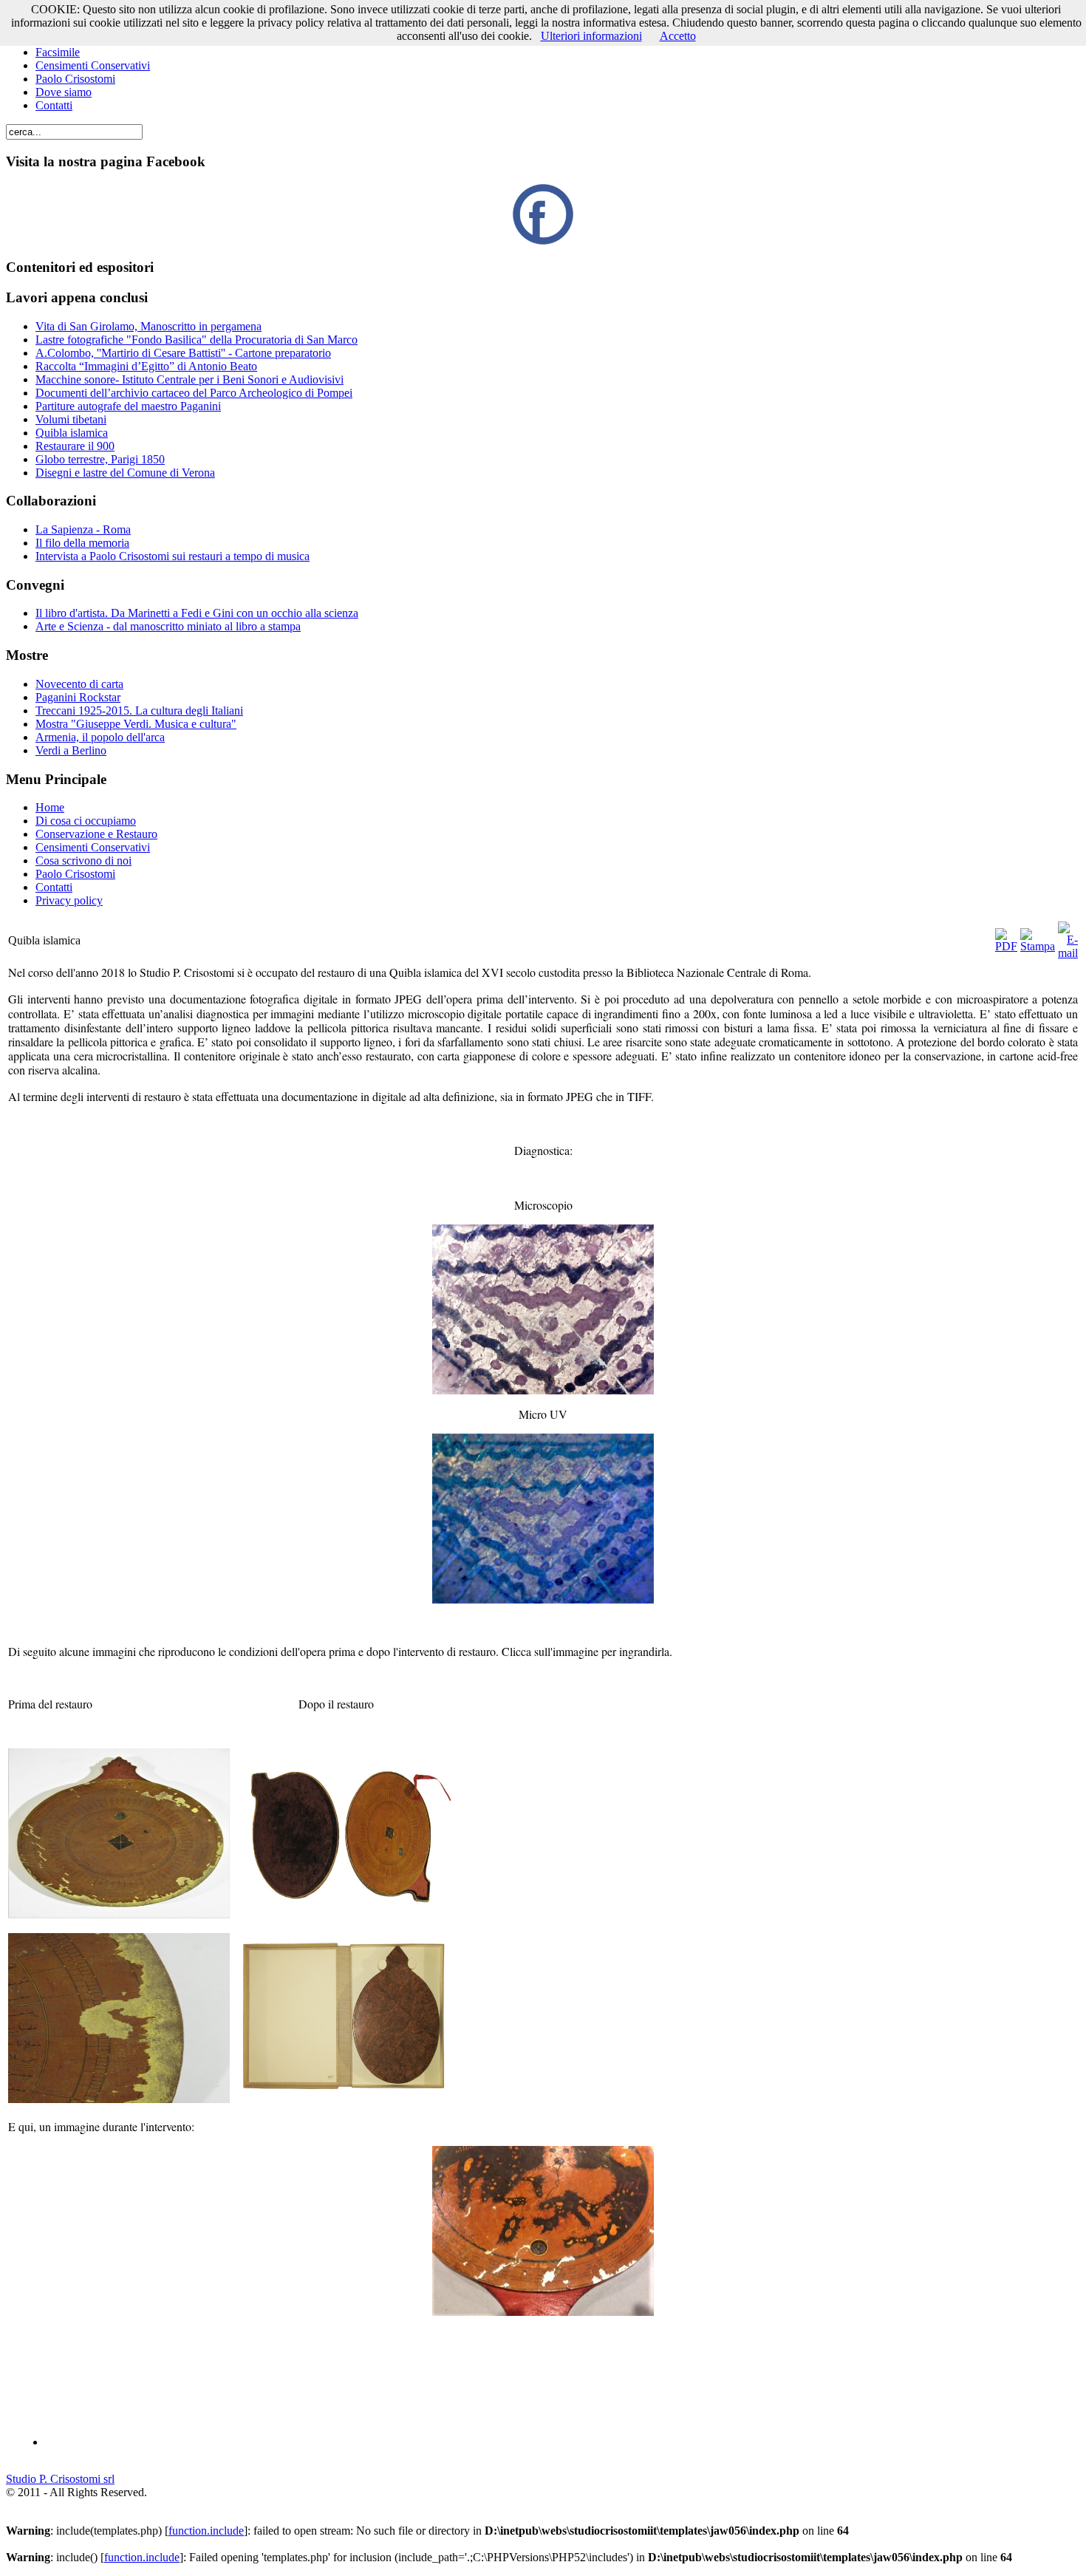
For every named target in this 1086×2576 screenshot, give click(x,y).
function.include (206, 2531)
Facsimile (58, 52)
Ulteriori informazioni (591, 36)
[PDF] (1006, 946)
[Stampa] (1038, 946)
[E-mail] (1068, 953)
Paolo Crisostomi (75, 79)
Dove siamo (64, 92)
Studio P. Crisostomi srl (60, 2479)
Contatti (54, 105)
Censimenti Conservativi (93, 65)
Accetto (678, 36)
